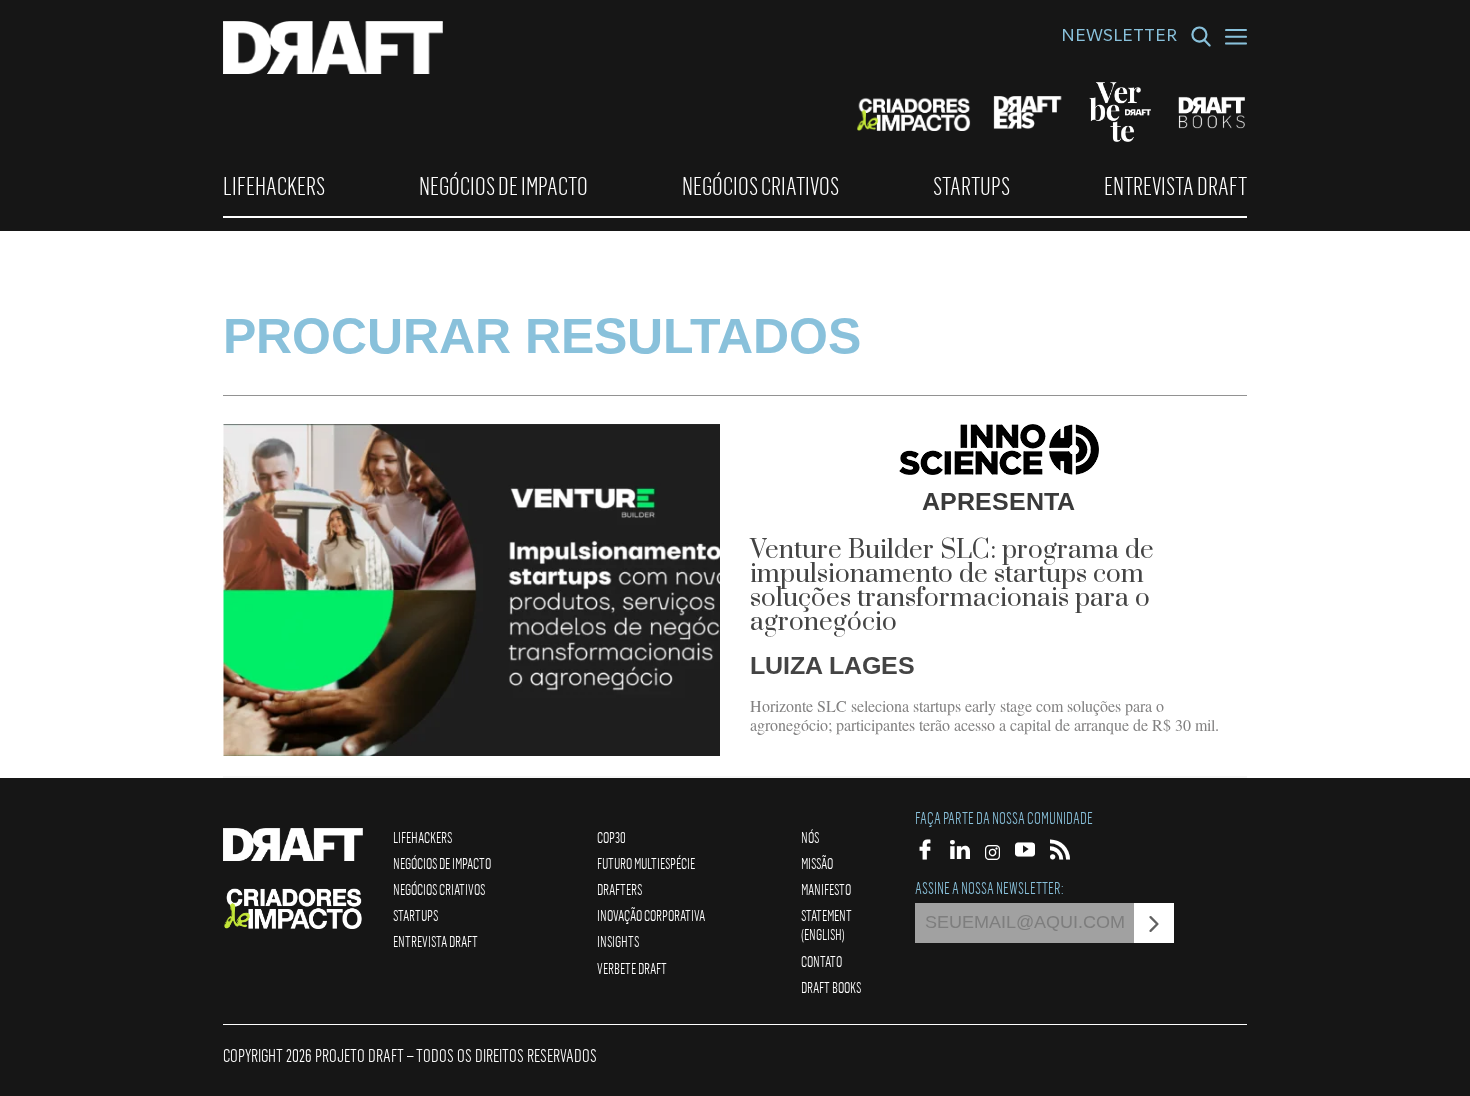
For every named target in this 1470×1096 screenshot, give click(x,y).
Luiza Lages (832, 665)
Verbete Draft (632, 968)
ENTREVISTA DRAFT (1175, 186)
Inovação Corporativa (651, 915)
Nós (810, 837)
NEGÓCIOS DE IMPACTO (503, 186)
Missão (817, 863)
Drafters (619, 889)
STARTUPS (971, 186)
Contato (821, 961)
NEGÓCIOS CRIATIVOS (760, 186)
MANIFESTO (826, 889)
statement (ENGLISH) (826, 924)
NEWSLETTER (1119, 38)
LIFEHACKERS (274, 186)
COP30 (611, 837)
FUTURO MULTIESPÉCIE (646, 863)
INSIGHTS (618, 941)
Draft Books (831, 987)
